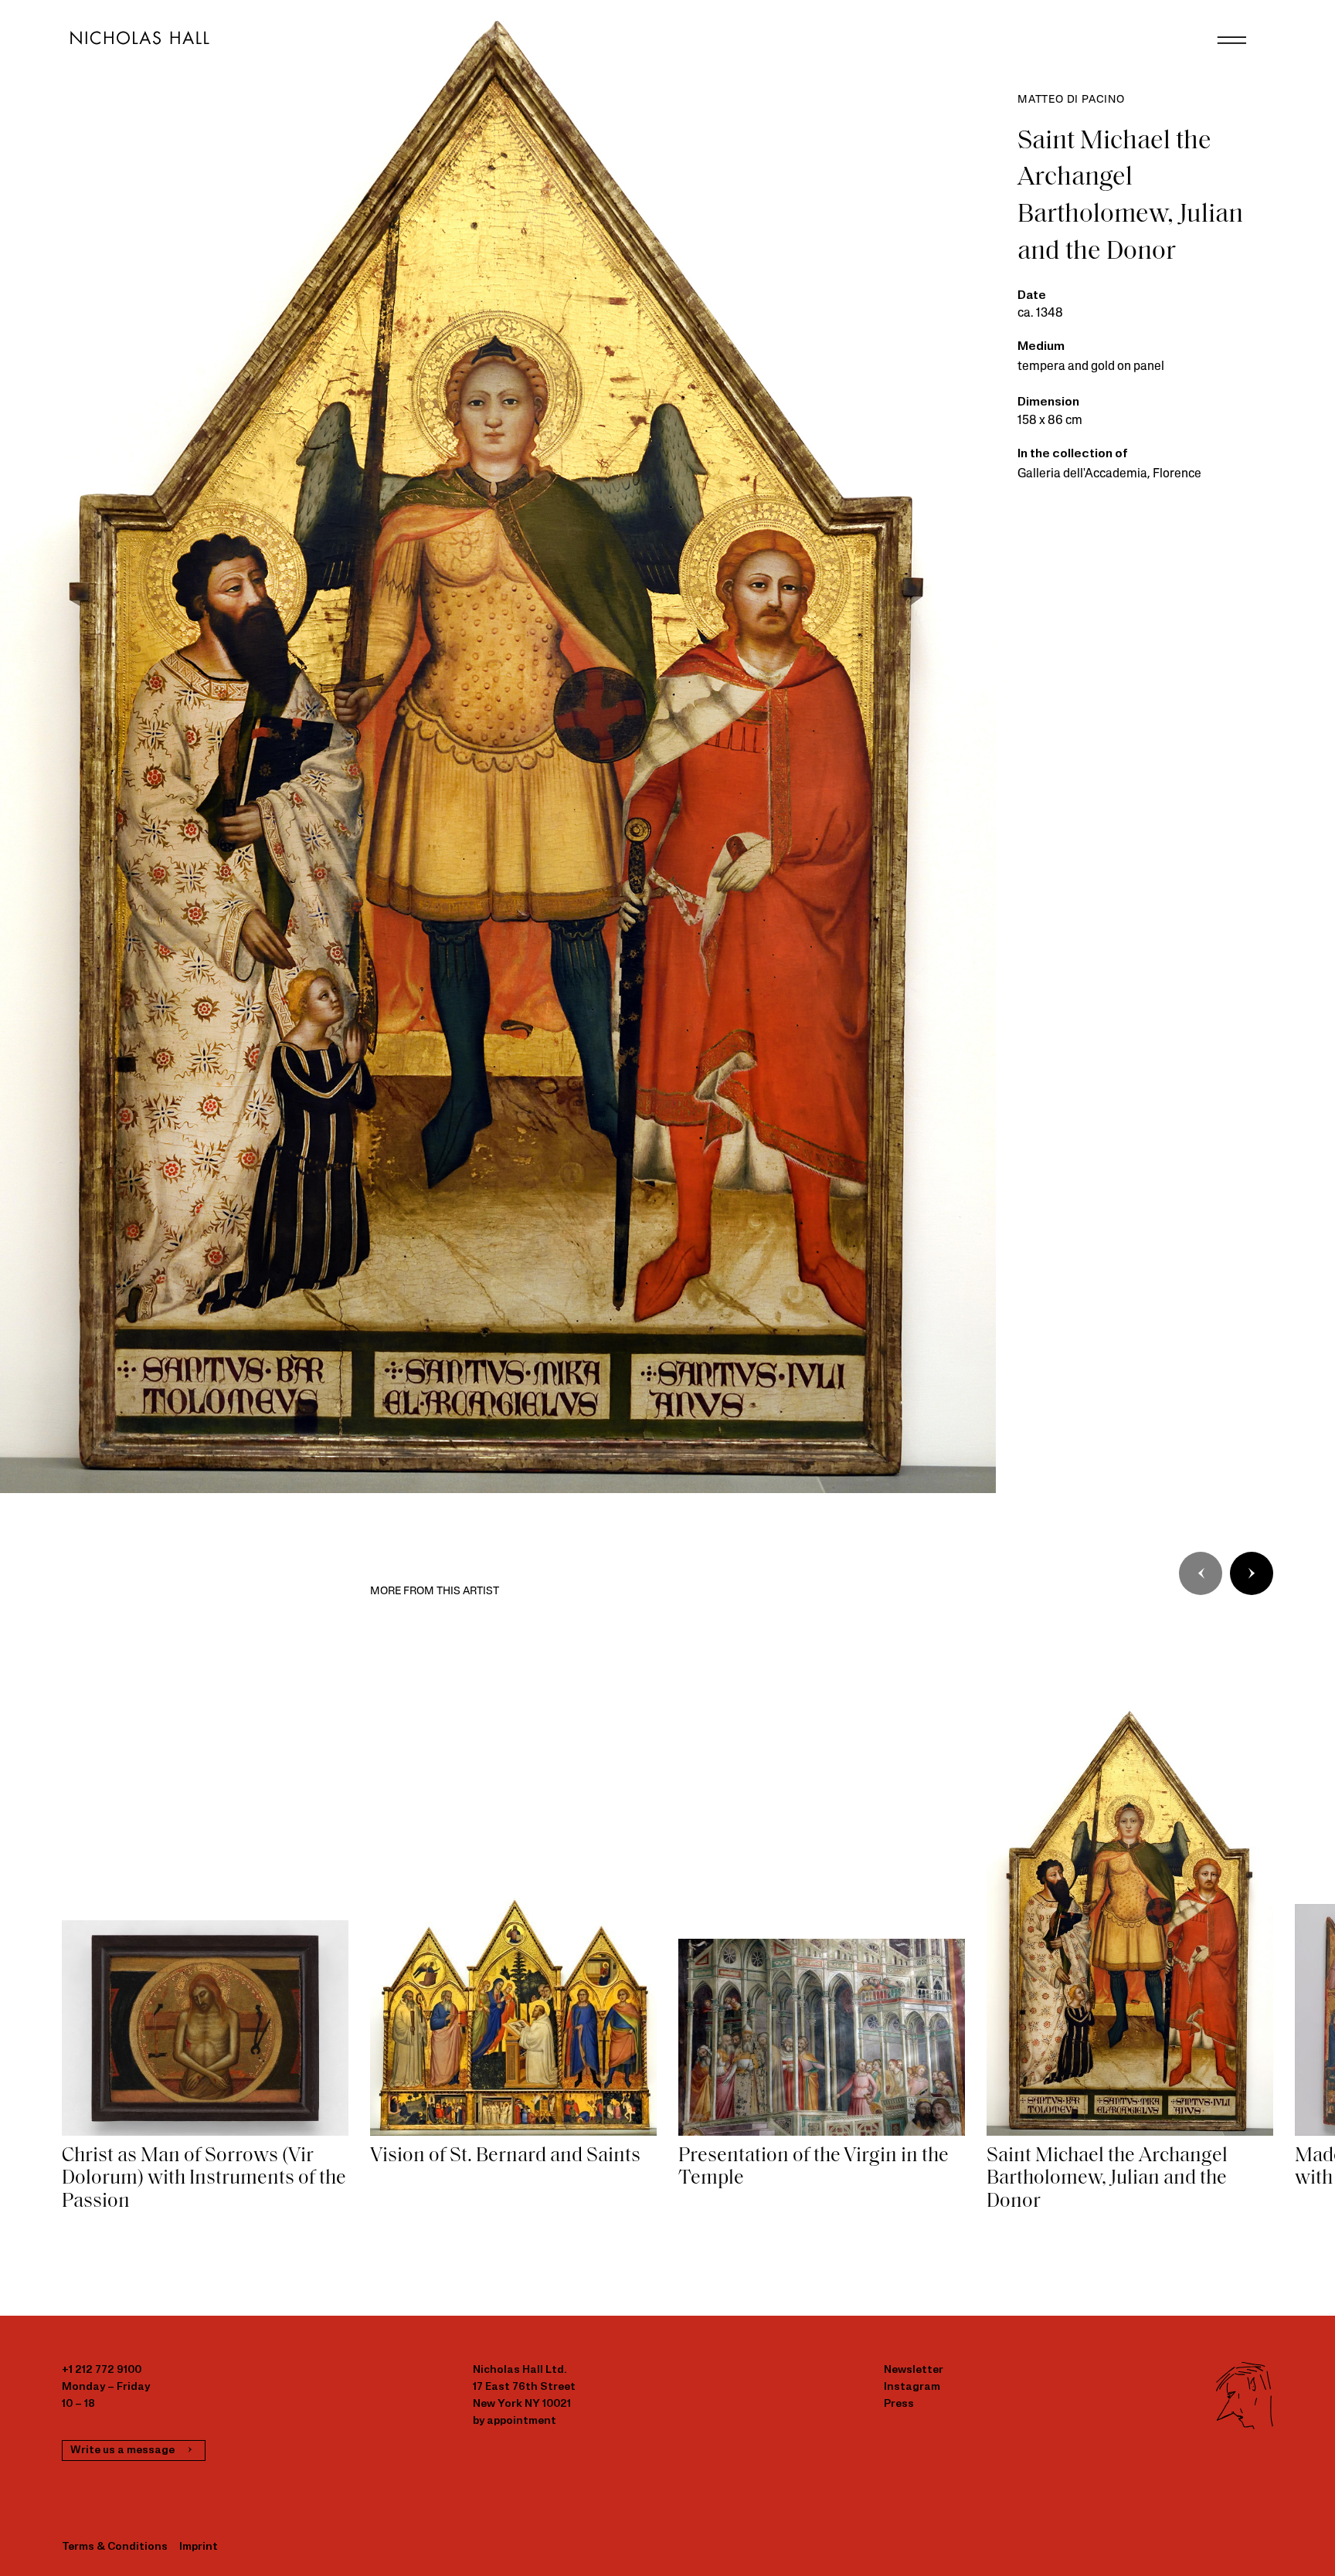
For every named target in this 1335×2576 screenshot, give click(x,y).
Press (899, 2404)
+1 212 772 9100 (102, 2370)
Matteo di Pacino (1071, 100)
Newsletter (914, 2370)
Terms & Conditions (115, 2547)
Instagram (912, 2387)
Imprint (199, 2547)
